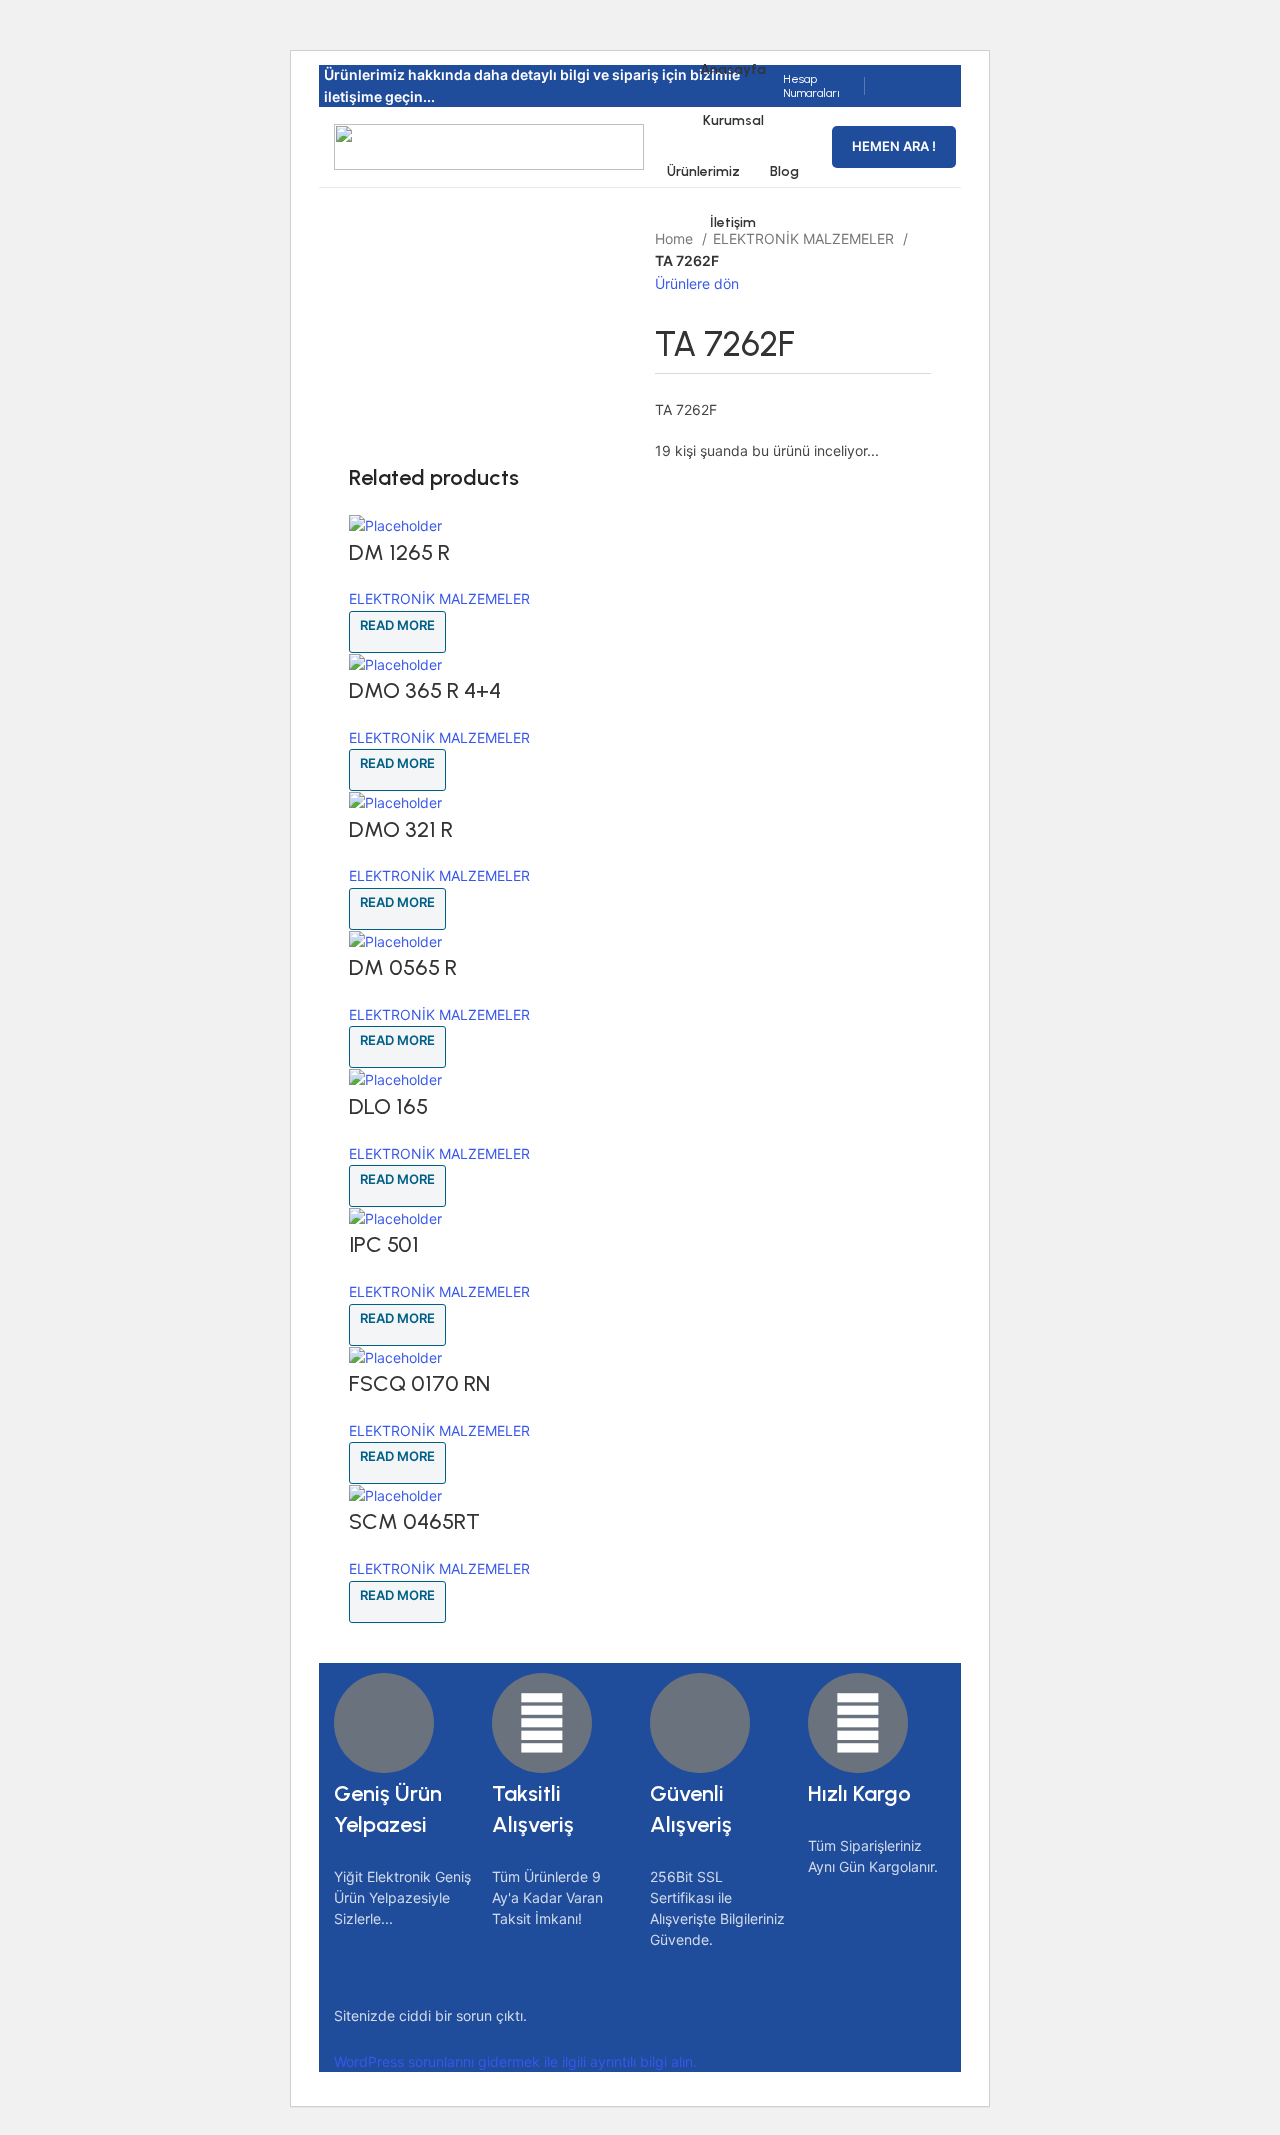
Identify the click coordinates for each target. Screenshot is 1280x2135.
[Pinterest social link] (921, 99)
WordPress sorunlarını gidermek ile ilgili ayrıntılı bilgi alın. (515, 2061)
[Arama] (822, 147)
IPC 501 (384, 1244)
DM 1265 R (399, 552)
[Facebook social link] (887, 73)
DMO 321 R (401, 829)
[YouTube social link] (898, 99)
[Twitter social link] (910, 73)
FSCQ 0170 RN (419, 1383)
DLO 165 (388, 1106)
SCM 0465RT (414, 1521)
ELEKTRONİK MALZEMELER (439, 598)
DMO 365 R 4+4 (425, 690)
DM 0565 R (403, 967)
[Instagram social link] (933, 73)
